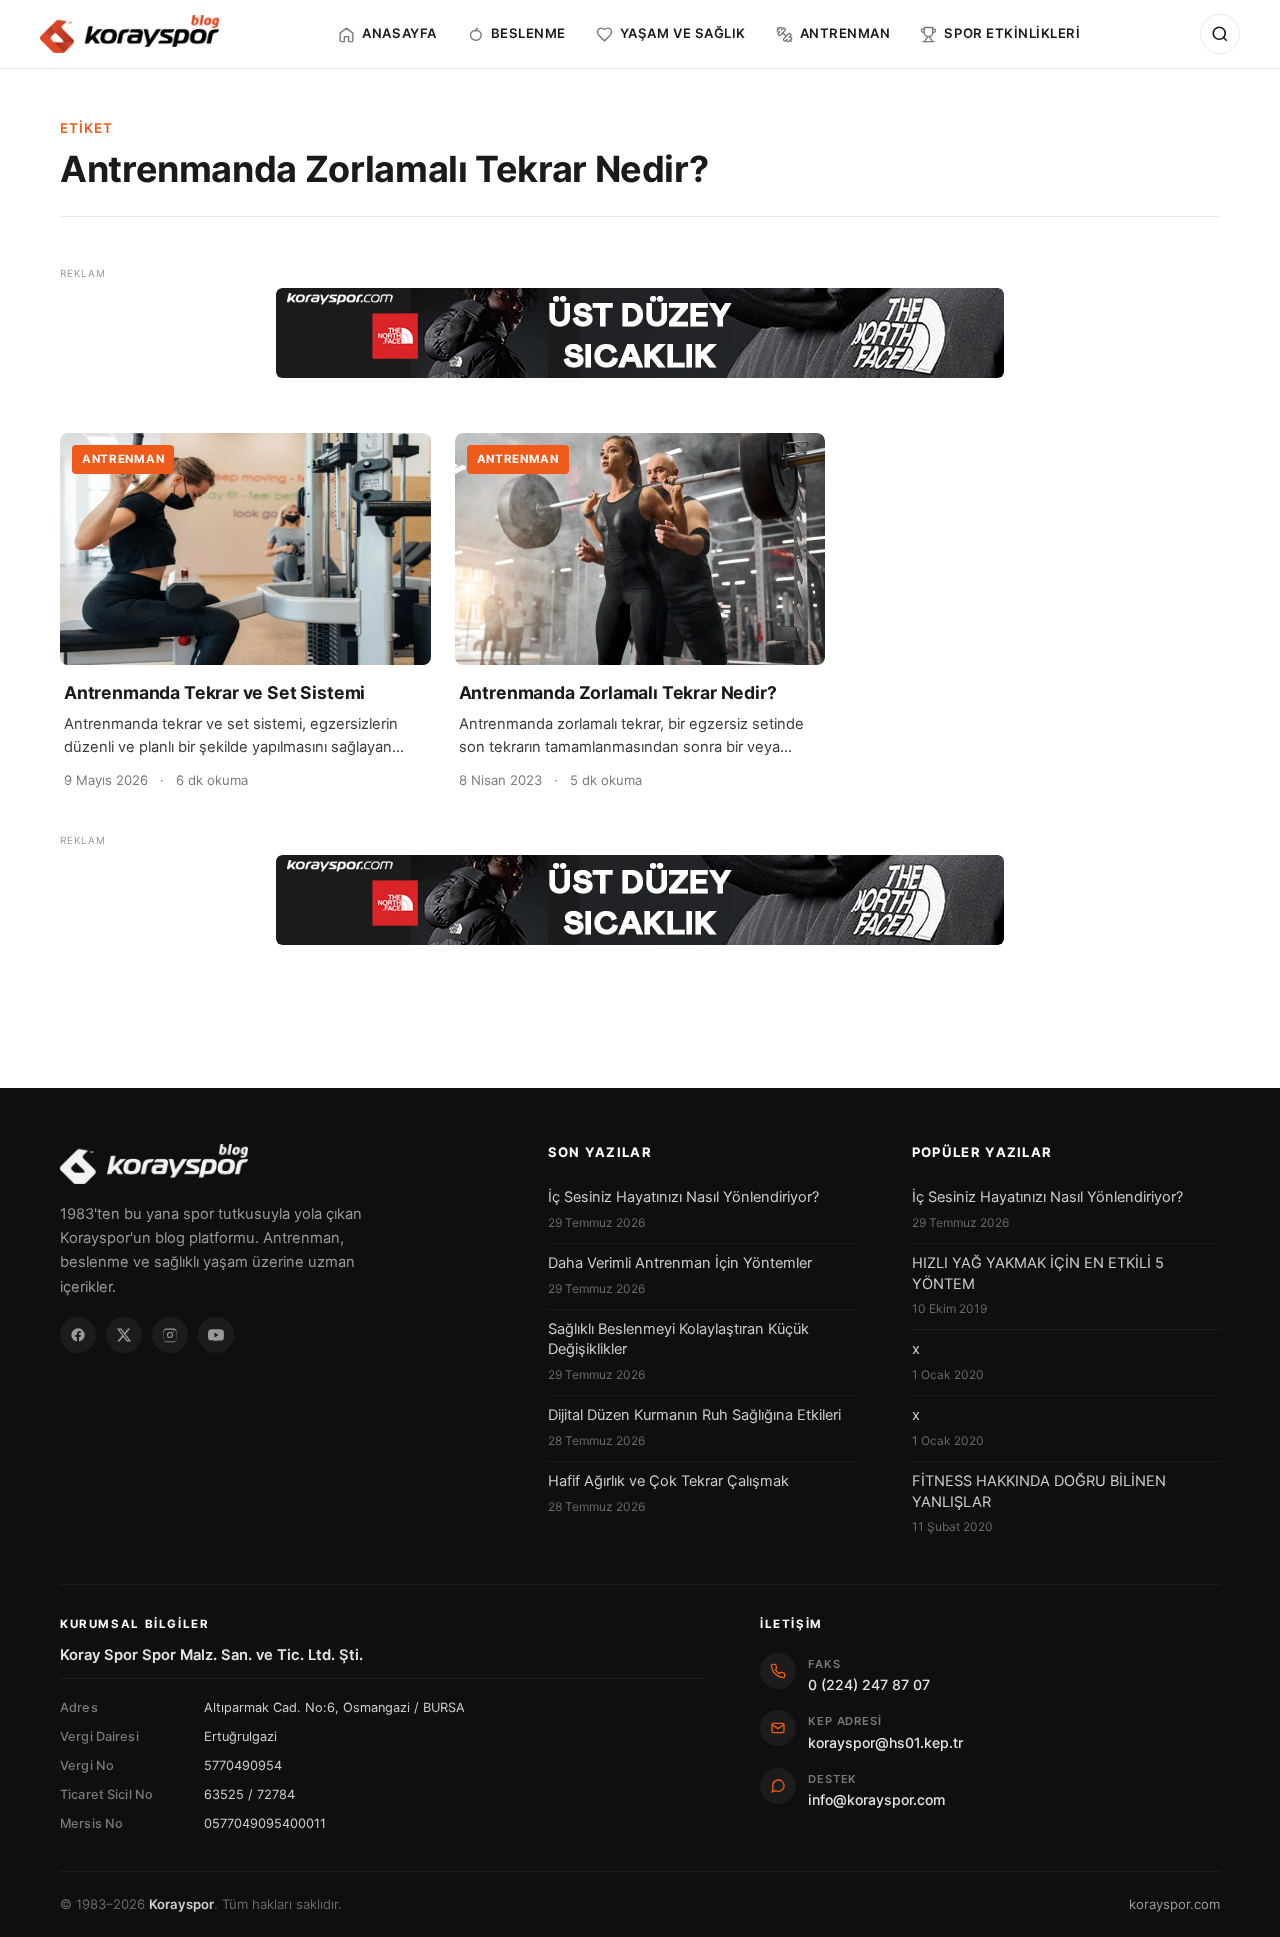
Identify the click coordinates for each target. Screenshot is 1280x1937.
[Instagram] (170, 1335)
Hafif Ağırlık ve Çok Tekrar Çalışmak (668, 1481)
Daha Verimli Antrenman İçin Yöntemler (680, 1263)
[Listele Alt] (640, 900)
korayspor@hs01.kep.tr (885, 1742)
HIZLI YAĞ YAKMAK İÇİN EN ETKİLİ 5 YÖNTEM (1038, 1273)
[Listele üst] (640, 333)
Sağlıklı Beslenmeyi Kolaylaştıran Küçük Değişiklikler (678, 1339)
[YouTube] (216, 1335)
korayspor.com (1174, 1904)
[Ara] (1220, 34)
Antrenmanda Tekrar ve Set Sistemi (214, 692)
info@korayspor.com (876, 1799)
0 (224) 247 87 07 (869, 1684)
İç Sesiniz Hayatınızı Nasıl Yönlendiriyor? (683, 1197)
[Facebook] (78, 1335)
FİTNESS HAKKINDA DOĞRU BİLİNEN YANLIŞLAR (1039, 1491)
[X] (124, 1335)
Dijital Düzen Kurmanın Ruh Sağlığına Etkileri (694, 1415)
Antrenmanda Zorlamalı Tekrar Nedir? (618, 692)
